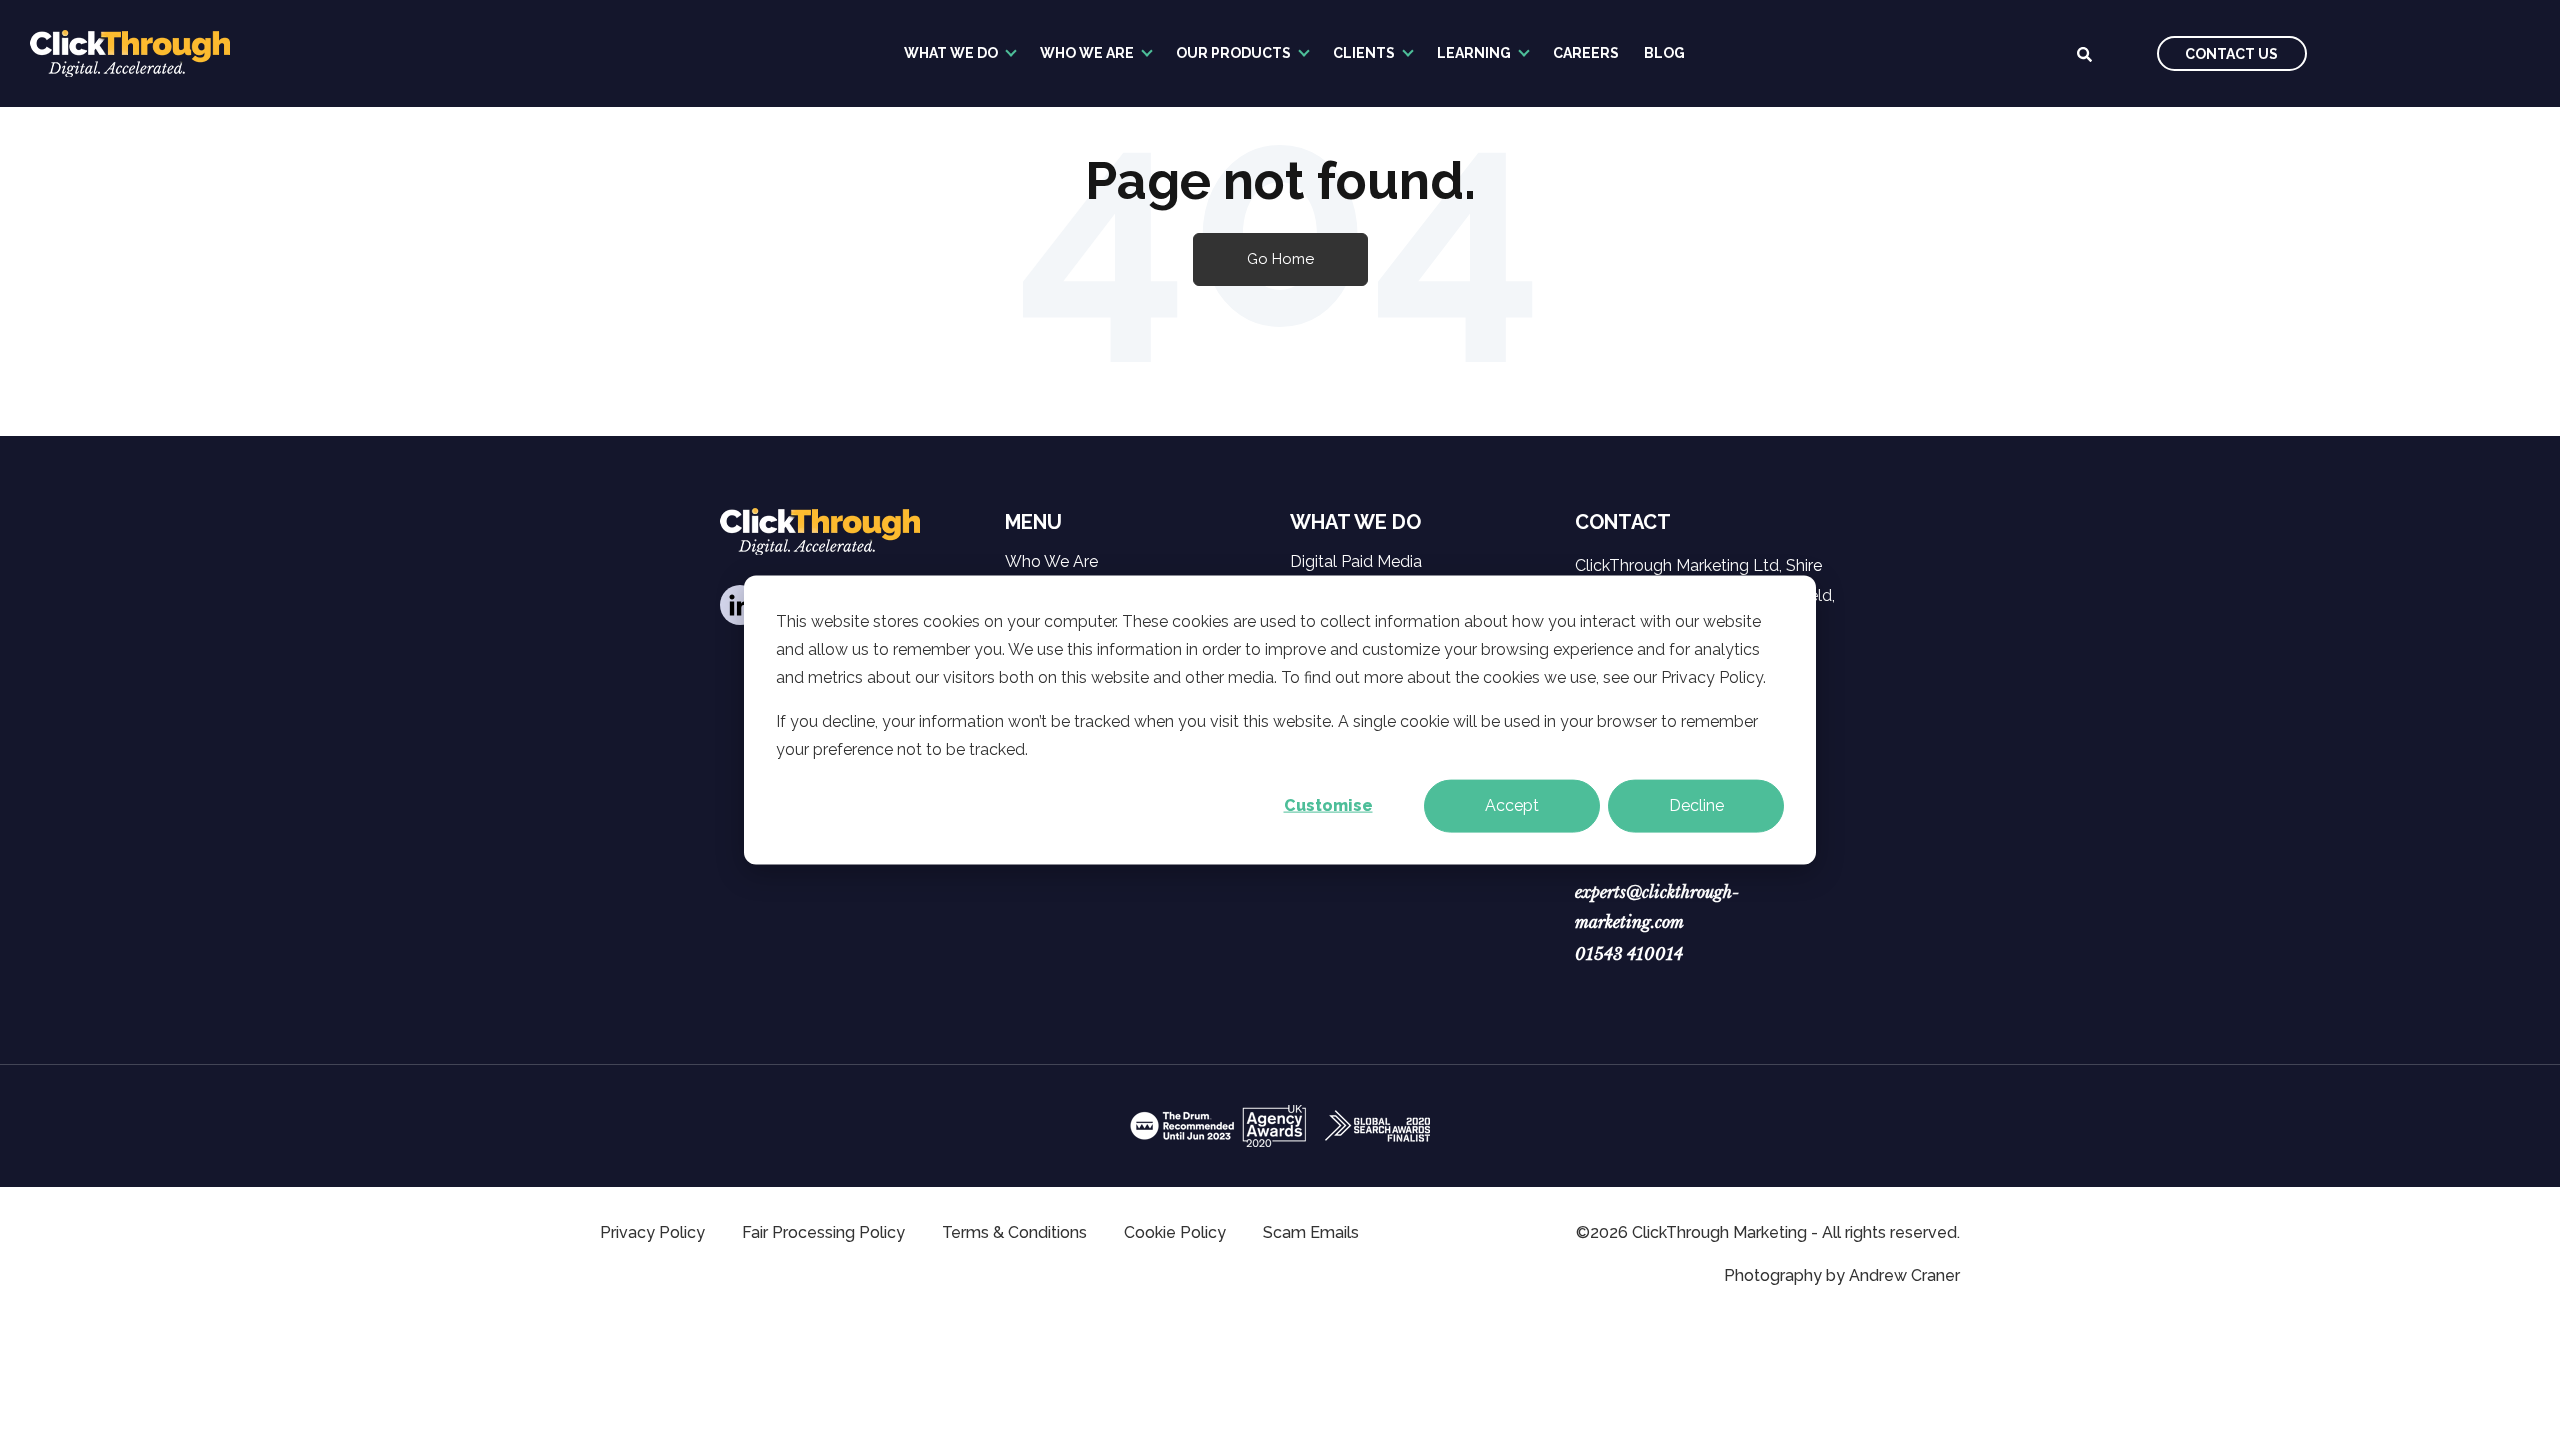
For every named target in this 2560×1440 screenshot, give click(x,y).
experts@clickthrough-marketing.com (1657, 907)
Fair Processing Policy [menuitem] (823, 1232)
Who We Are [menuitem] (1087, 53)
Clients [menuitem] (1364, 53)
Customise (1328, 805)
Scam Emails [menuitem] (1311, 1232)
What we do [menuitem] (951, 53)
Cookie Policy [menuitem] (1175, 1232)
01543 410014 (1629, 954)
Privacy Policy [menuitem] (652, 1232)
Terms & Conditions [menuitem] (1014, 1232)
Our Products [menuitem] (1233, 53)
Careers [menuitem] (1586, 53)
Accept (1512, 805)
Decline (1696, 805)
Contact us (2231, 54)
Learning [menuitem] (1474, 53)
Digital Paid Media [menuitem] (1356, 561)
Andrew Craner (1904, 1275)
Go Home (1280, 259)
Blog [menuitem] (1664, 53)
